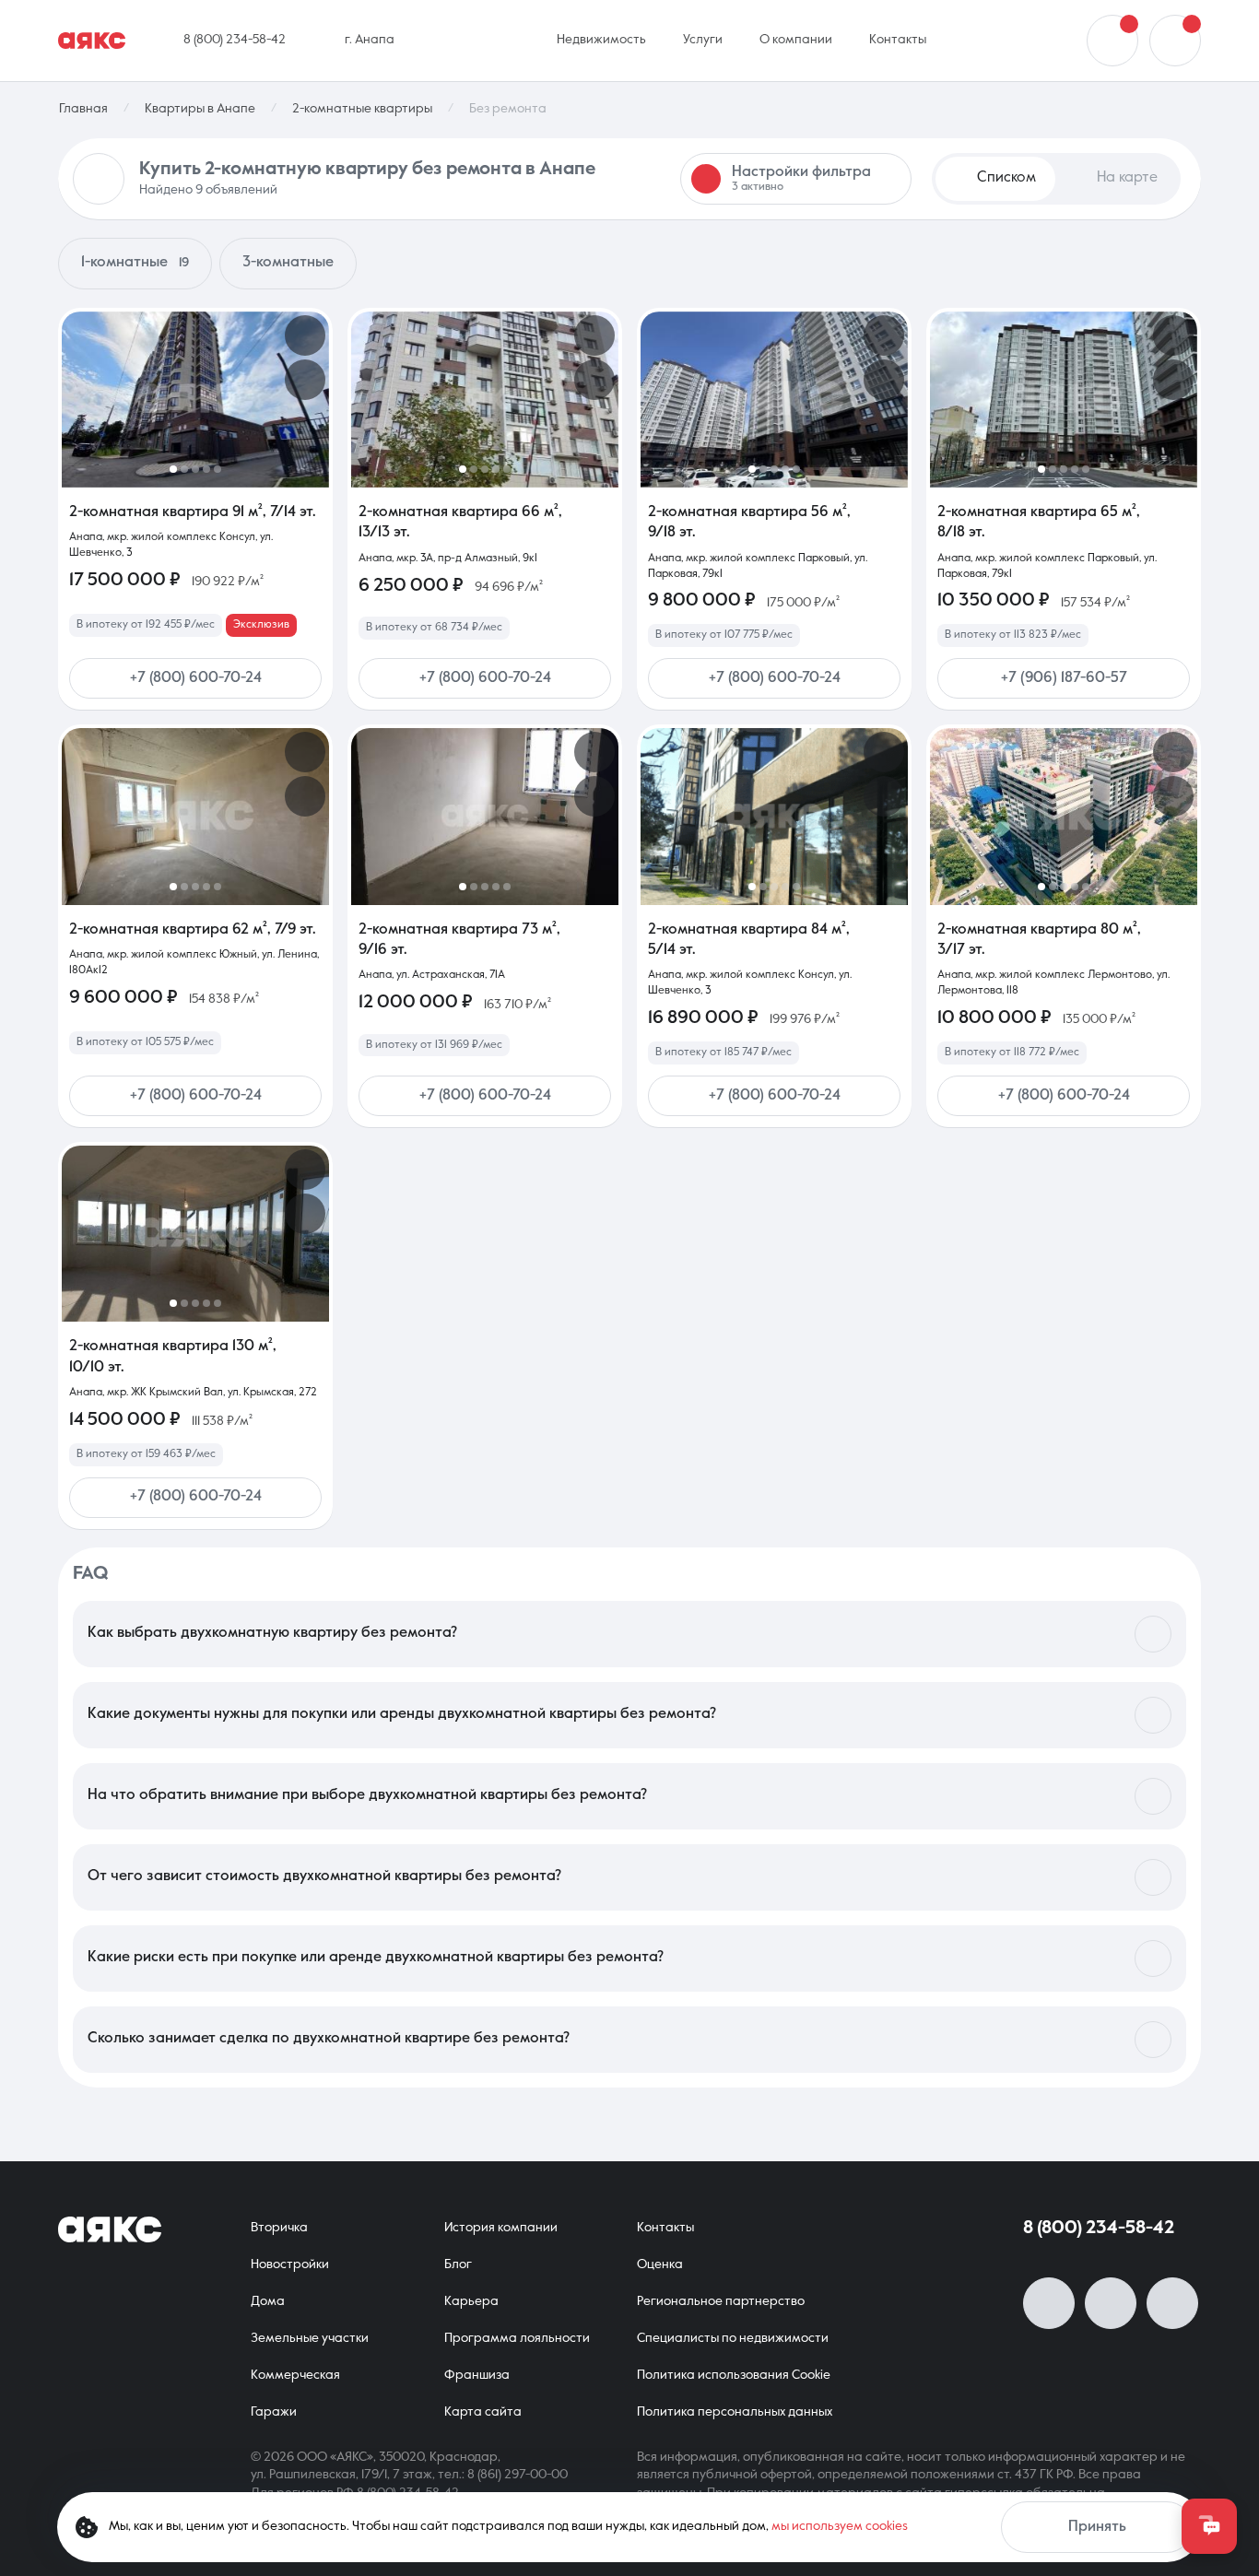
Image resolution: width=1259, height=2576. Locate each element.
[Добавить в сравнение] (305, 380)
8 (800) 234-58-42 (1099, 2229)
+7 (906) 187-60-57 (1064, 678)
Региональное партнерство (721, 2301)
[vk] (1049, 2303)
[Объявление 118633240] (195, 816)
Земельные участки (310, 2338)
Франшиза (477, 2375)
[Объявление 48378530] (195, 1234)
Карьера (471, 2301)
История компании (501, 2228)
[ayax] (110, 2229)
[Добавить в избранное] (305, 335)
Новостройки (290, 2264)
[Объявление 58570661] (1064, 816)
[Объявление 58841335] (485, 816)
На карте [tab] (1127, 178)
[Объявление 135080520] (195, 400)
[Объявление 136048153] (1064, 400)
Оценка (660, 2264)
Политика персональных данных (735, 2412)
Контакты (665, 2228)
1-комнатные (135, 263)
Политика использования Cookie (734, 2375)
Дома (268, 2301)
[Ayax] (92, 41)
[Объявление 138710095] (485, 400)
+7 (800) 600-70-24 (196, 678)
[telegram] (1172, 2303)
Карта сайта (483, 2412)
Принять (1097, 2527)
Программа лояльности (517, 2338)
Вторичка (279, 2228)
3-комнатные (288, 263)
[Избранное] (1175, 41)
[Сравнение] (1112, 41)
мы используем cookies (840, 2526)
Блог (458, 2264)
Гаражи (274, 2412)
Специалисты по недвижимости (733, 2338)
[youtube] (1111, 2303)
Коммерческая (295, 2375)
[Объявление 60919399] (774, 816)
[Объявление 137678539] (774, 400)
